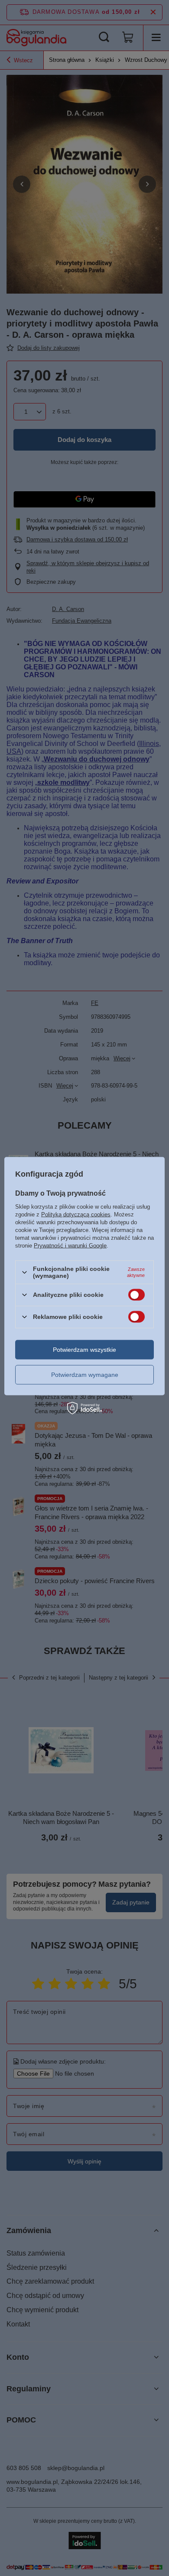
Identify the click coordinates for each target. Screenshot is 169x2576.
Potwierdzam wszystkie (84, 1350)
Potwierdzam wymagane (85, 1375)
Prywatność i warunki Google (70, 1246)
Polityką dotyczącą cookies (76, 1214)
